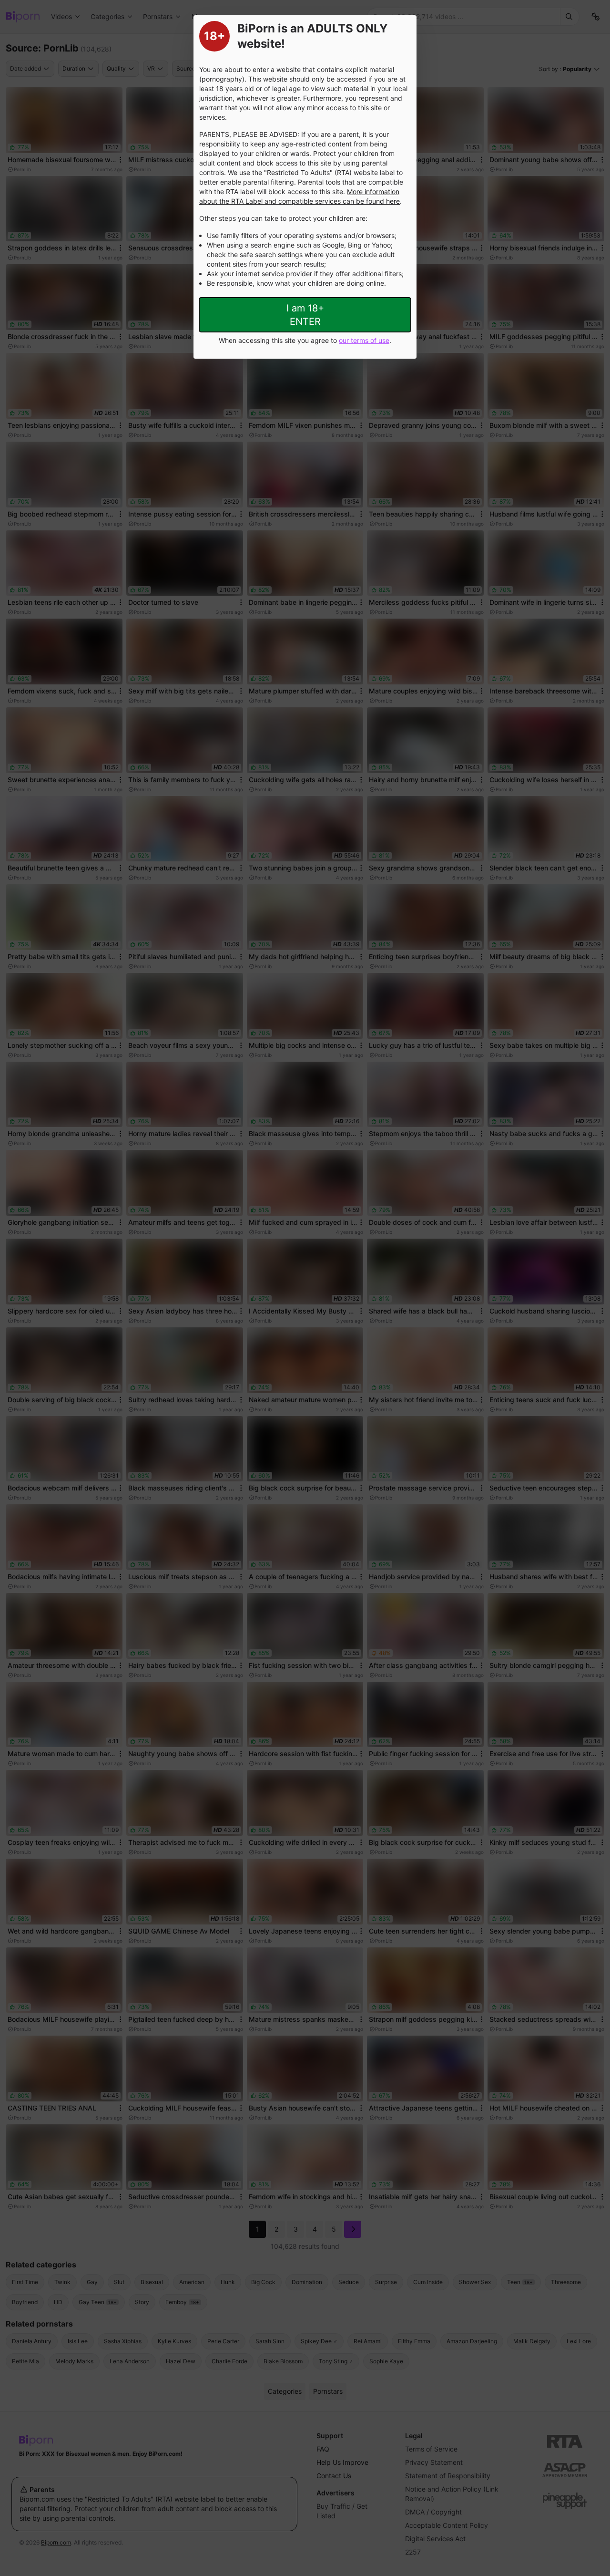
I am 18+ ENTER (305, 315)
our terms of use (364, 340)
